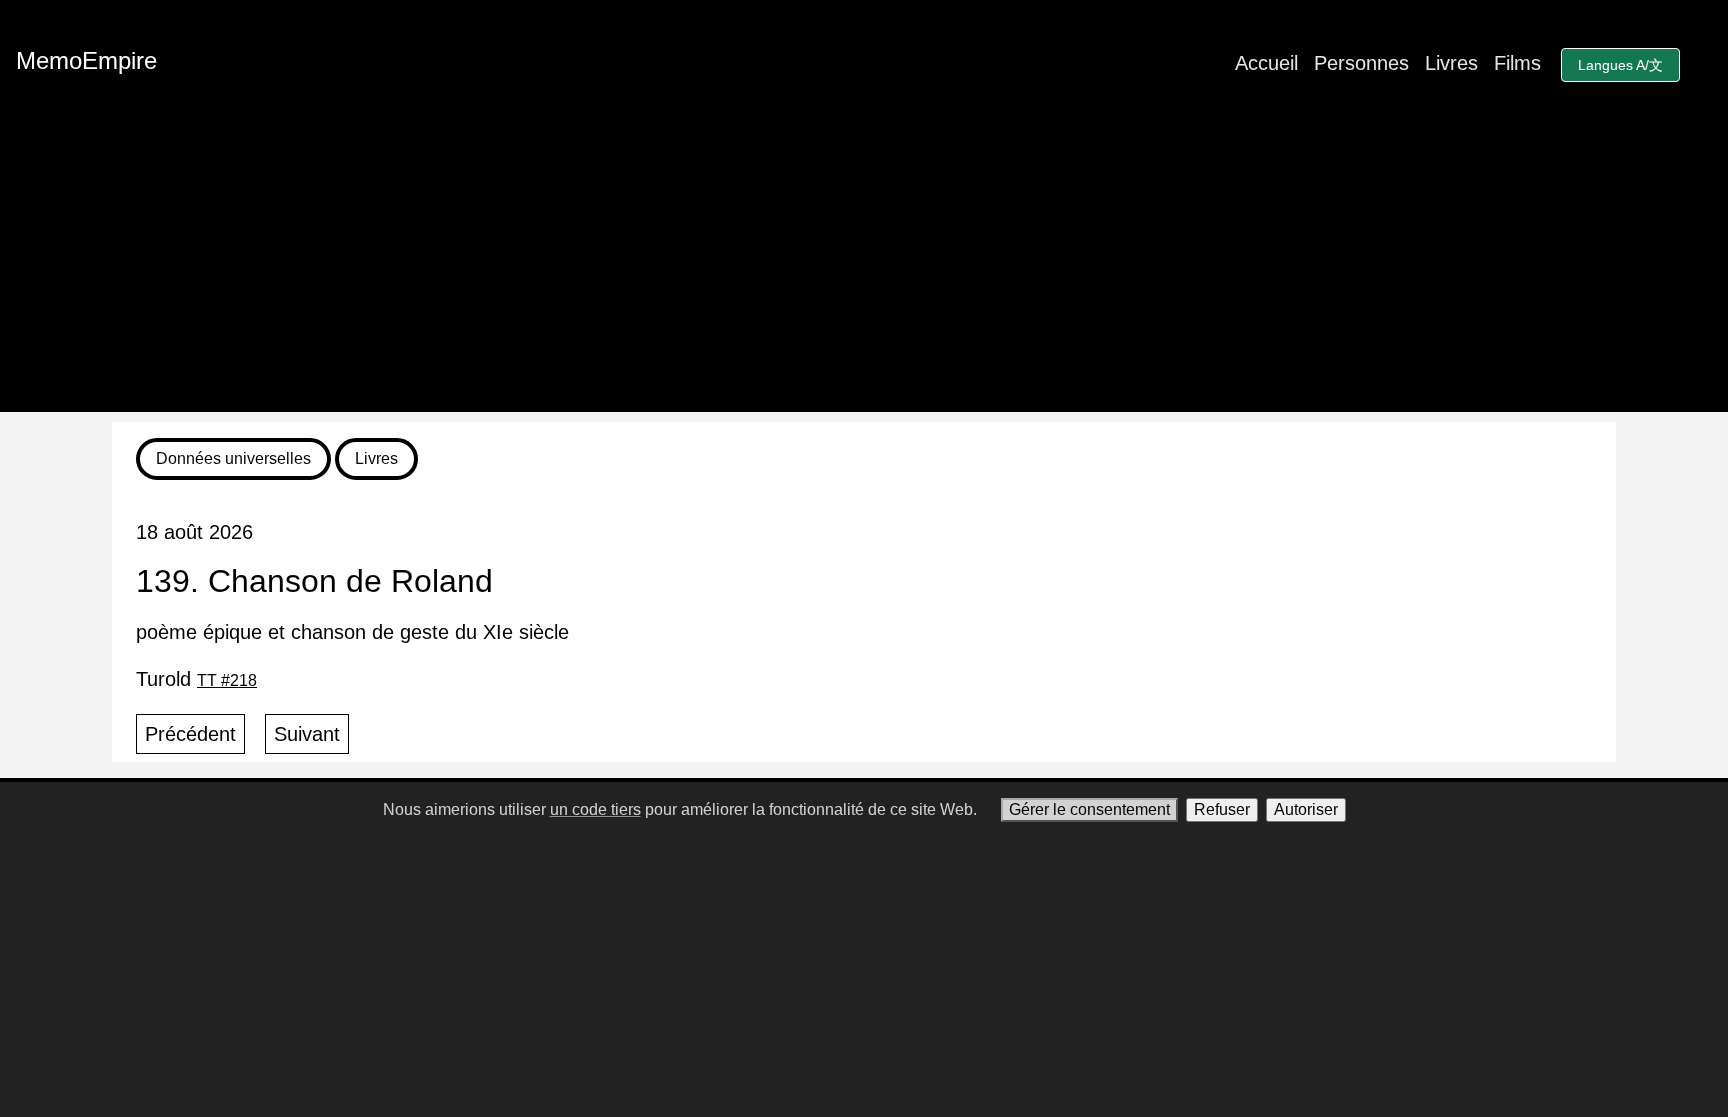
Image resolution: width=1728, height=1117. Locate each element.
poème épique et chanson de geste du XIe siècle (352, 632)
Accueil (1266, 63)
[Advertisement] (864, 272)
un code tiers (595, 809)
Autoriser (1306, 809)
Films (1517, 63)
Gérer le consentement (1089, 809)
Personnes (1361, 63)
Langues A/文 (1620, 65)
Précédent (190, 734)
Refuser (1222, 809)
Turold (196, 679)
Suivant (307, 734)
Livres (1451, 63)
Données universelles (233, 458)
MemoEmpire (86, 60)
